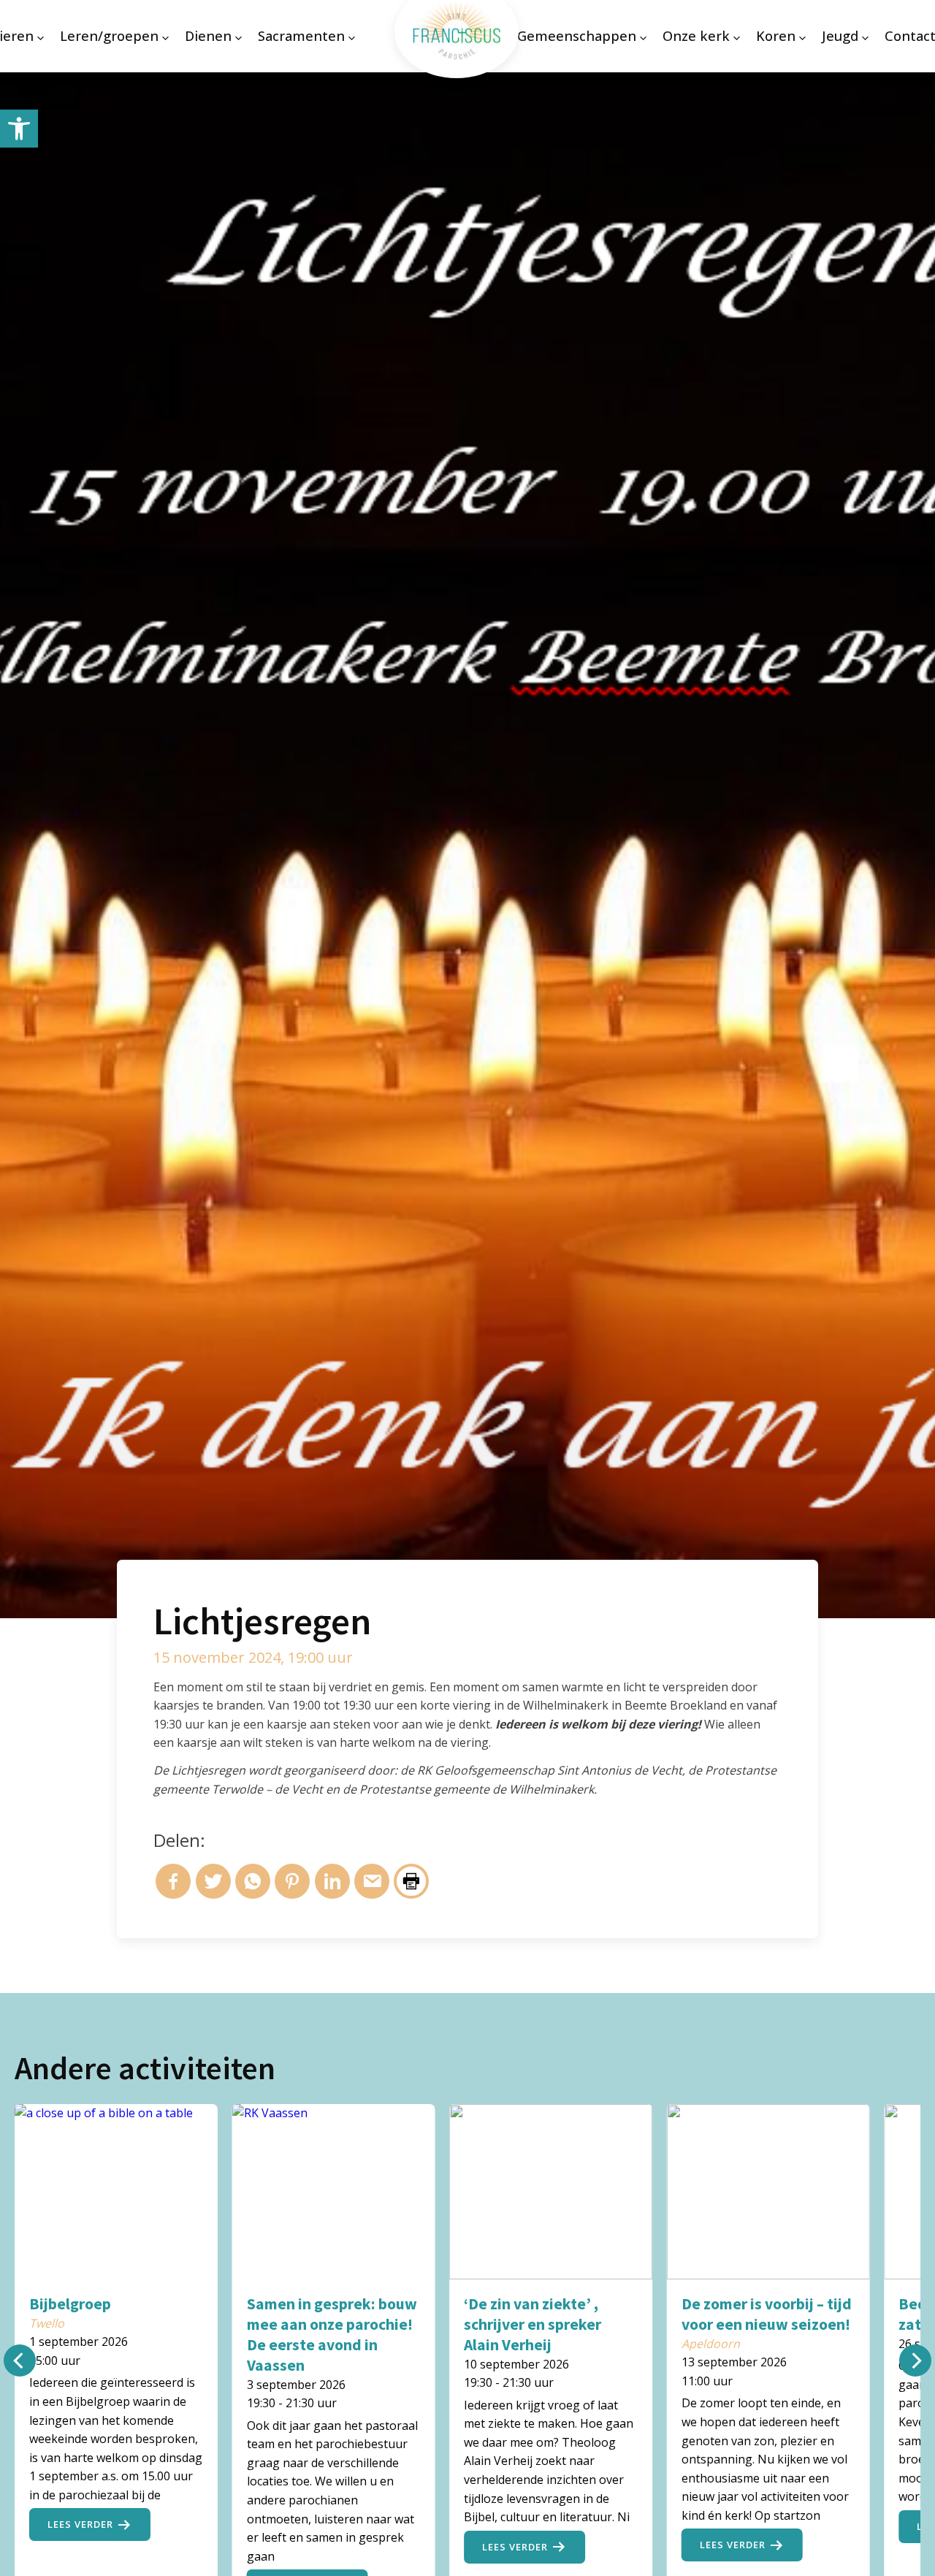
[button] (19, 129)
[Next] (915, 2360)
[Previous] (20, 2360)
